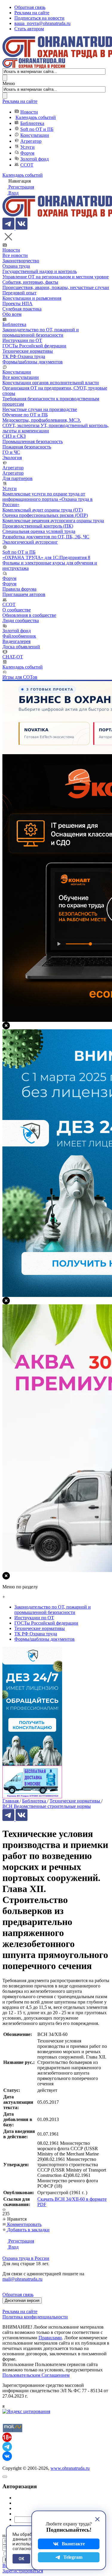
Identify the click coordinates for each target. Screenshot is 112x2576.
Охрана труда (16, 266)
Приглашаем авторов (24, 594)
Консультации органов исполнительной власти (51, 383)
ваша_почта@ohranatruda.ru (42, 23)
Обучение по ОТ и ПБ (25, 415)
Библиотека (32, 123)
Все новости (15, 255)
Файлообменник (19, 636)
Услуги (27, 147)
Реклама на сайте (32, 13)
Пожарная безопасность (27, 447)
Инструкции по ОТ (22, 340)
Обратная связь (30, 7)
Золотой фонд (34, 159)
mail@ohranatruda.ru (22, 2279)
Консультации (35, 135)
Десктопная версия (22, 2300)
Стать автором (29, 29)
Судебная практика (22, 309)
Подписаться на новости (39, 18)
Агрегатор (31, 141)
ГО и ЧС (11, 452)
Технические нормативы (28, 351)
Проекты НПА (17, 303)
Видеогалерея (16, 641)
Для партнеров (17, 478)
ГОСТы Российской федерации (34, 346)
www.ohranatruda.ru (70, 2468)
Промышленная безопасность (33, 441)
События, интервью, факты (30, 282)
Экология (12, 458)
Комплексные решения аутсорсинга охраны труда (53, 521)
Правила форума (19, 589)
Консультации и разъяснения (32, 298)
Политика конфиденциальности (35, 2317)
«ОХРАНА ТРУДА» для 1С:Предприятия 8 (46, 557)
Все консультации (21, 377)
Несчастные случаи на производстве (40, 409)
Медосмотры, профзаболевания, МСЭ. (42, 420)
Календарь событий (36, 117)
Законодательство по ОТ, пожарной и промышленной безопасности (41, 332)
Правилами (50, 2338)
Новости (29, 112)
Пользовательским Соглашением (36, 2375)
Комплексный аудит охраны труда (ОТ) (43, 510)
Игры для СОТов (20, 677)
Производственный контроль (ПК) (38, 526)
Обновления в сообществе (29, 615)
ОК (21, 2559)
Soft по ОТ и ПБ (37, 129)
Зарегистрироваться (23, 2571)
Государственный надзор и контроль (40, 271)
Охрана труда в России (26, 2258)
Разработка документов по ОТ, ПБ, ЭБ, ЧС (46, 537)
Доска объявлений (21, 647)
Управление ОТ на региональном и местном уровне (56, 277)
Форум (27, 153)
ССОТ (27, 165)
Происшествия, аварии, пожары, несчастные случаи (56, 287)
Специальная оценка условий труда (39, 531)
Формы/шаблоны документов (33, 362)
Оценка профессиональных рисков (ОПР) (45, 515)
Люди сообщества (21, 621)
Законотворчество (21, 261)
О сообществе (17, 610)
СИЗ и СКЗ (14, 436)
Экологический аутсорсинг (30, 542)
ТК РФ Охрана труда (24, 356)
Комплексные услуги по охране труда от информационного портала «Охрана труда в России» (47, 499)
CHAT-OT (13, 657)
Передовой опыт (19, 293)
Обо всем (12, 314)
